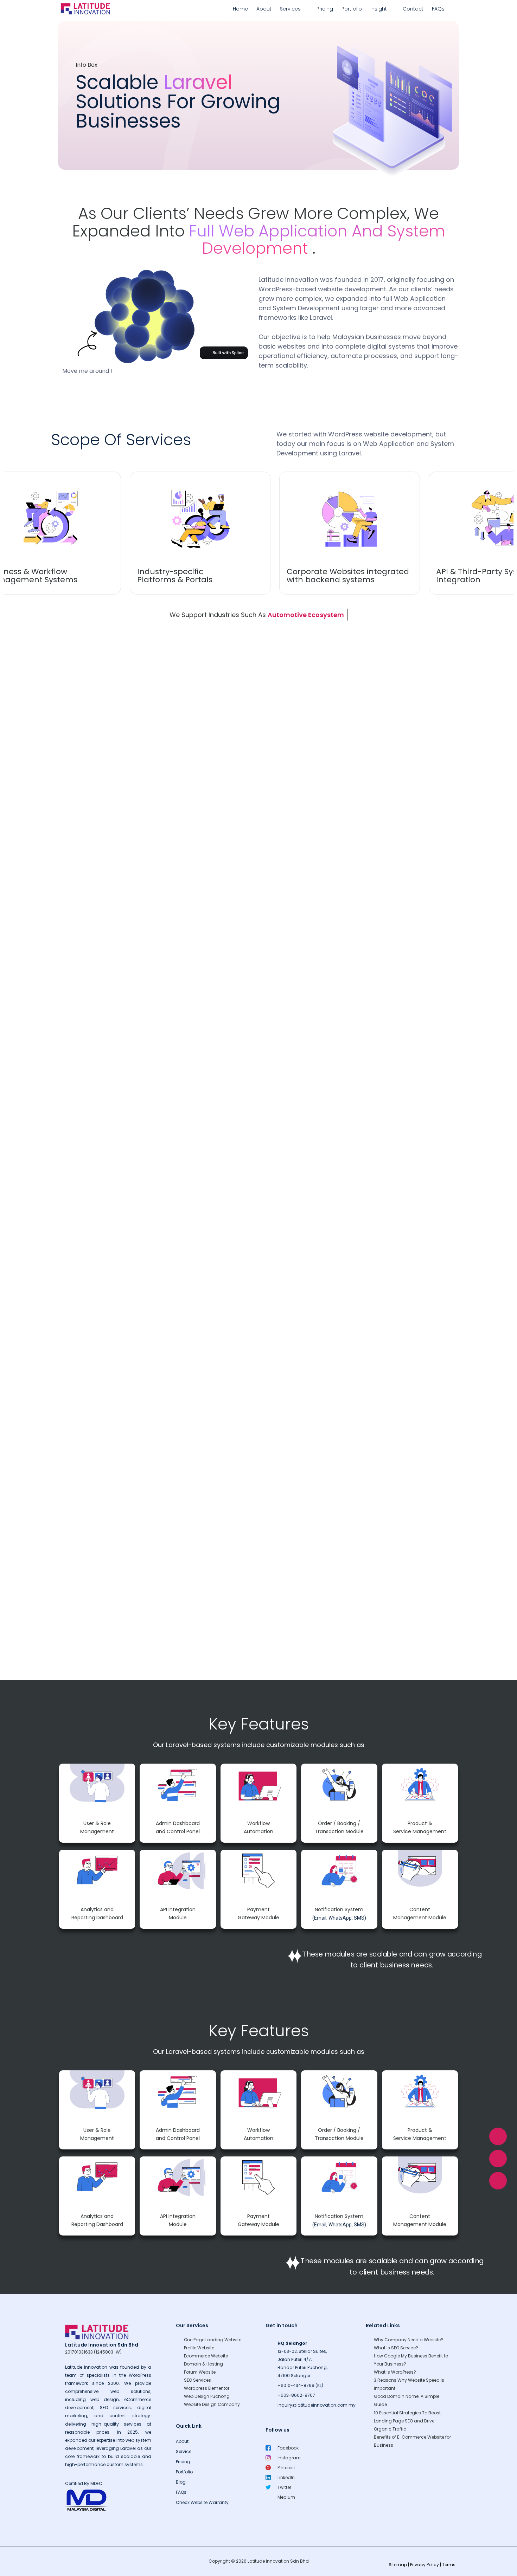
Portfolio (352, 9)
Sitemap (398, 2565)
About (264, 9)
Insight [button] (379, 9)
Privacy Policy (425, 2565)
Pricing (325, 9)
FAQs (438, 9)
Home (240, 9)
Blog (181, 2482)
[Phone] (498, 2181)
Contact (413, 9)
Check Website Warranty (202, 2502)
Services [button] (290, 9)
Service (184, 2451)
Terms (449, 2565)
